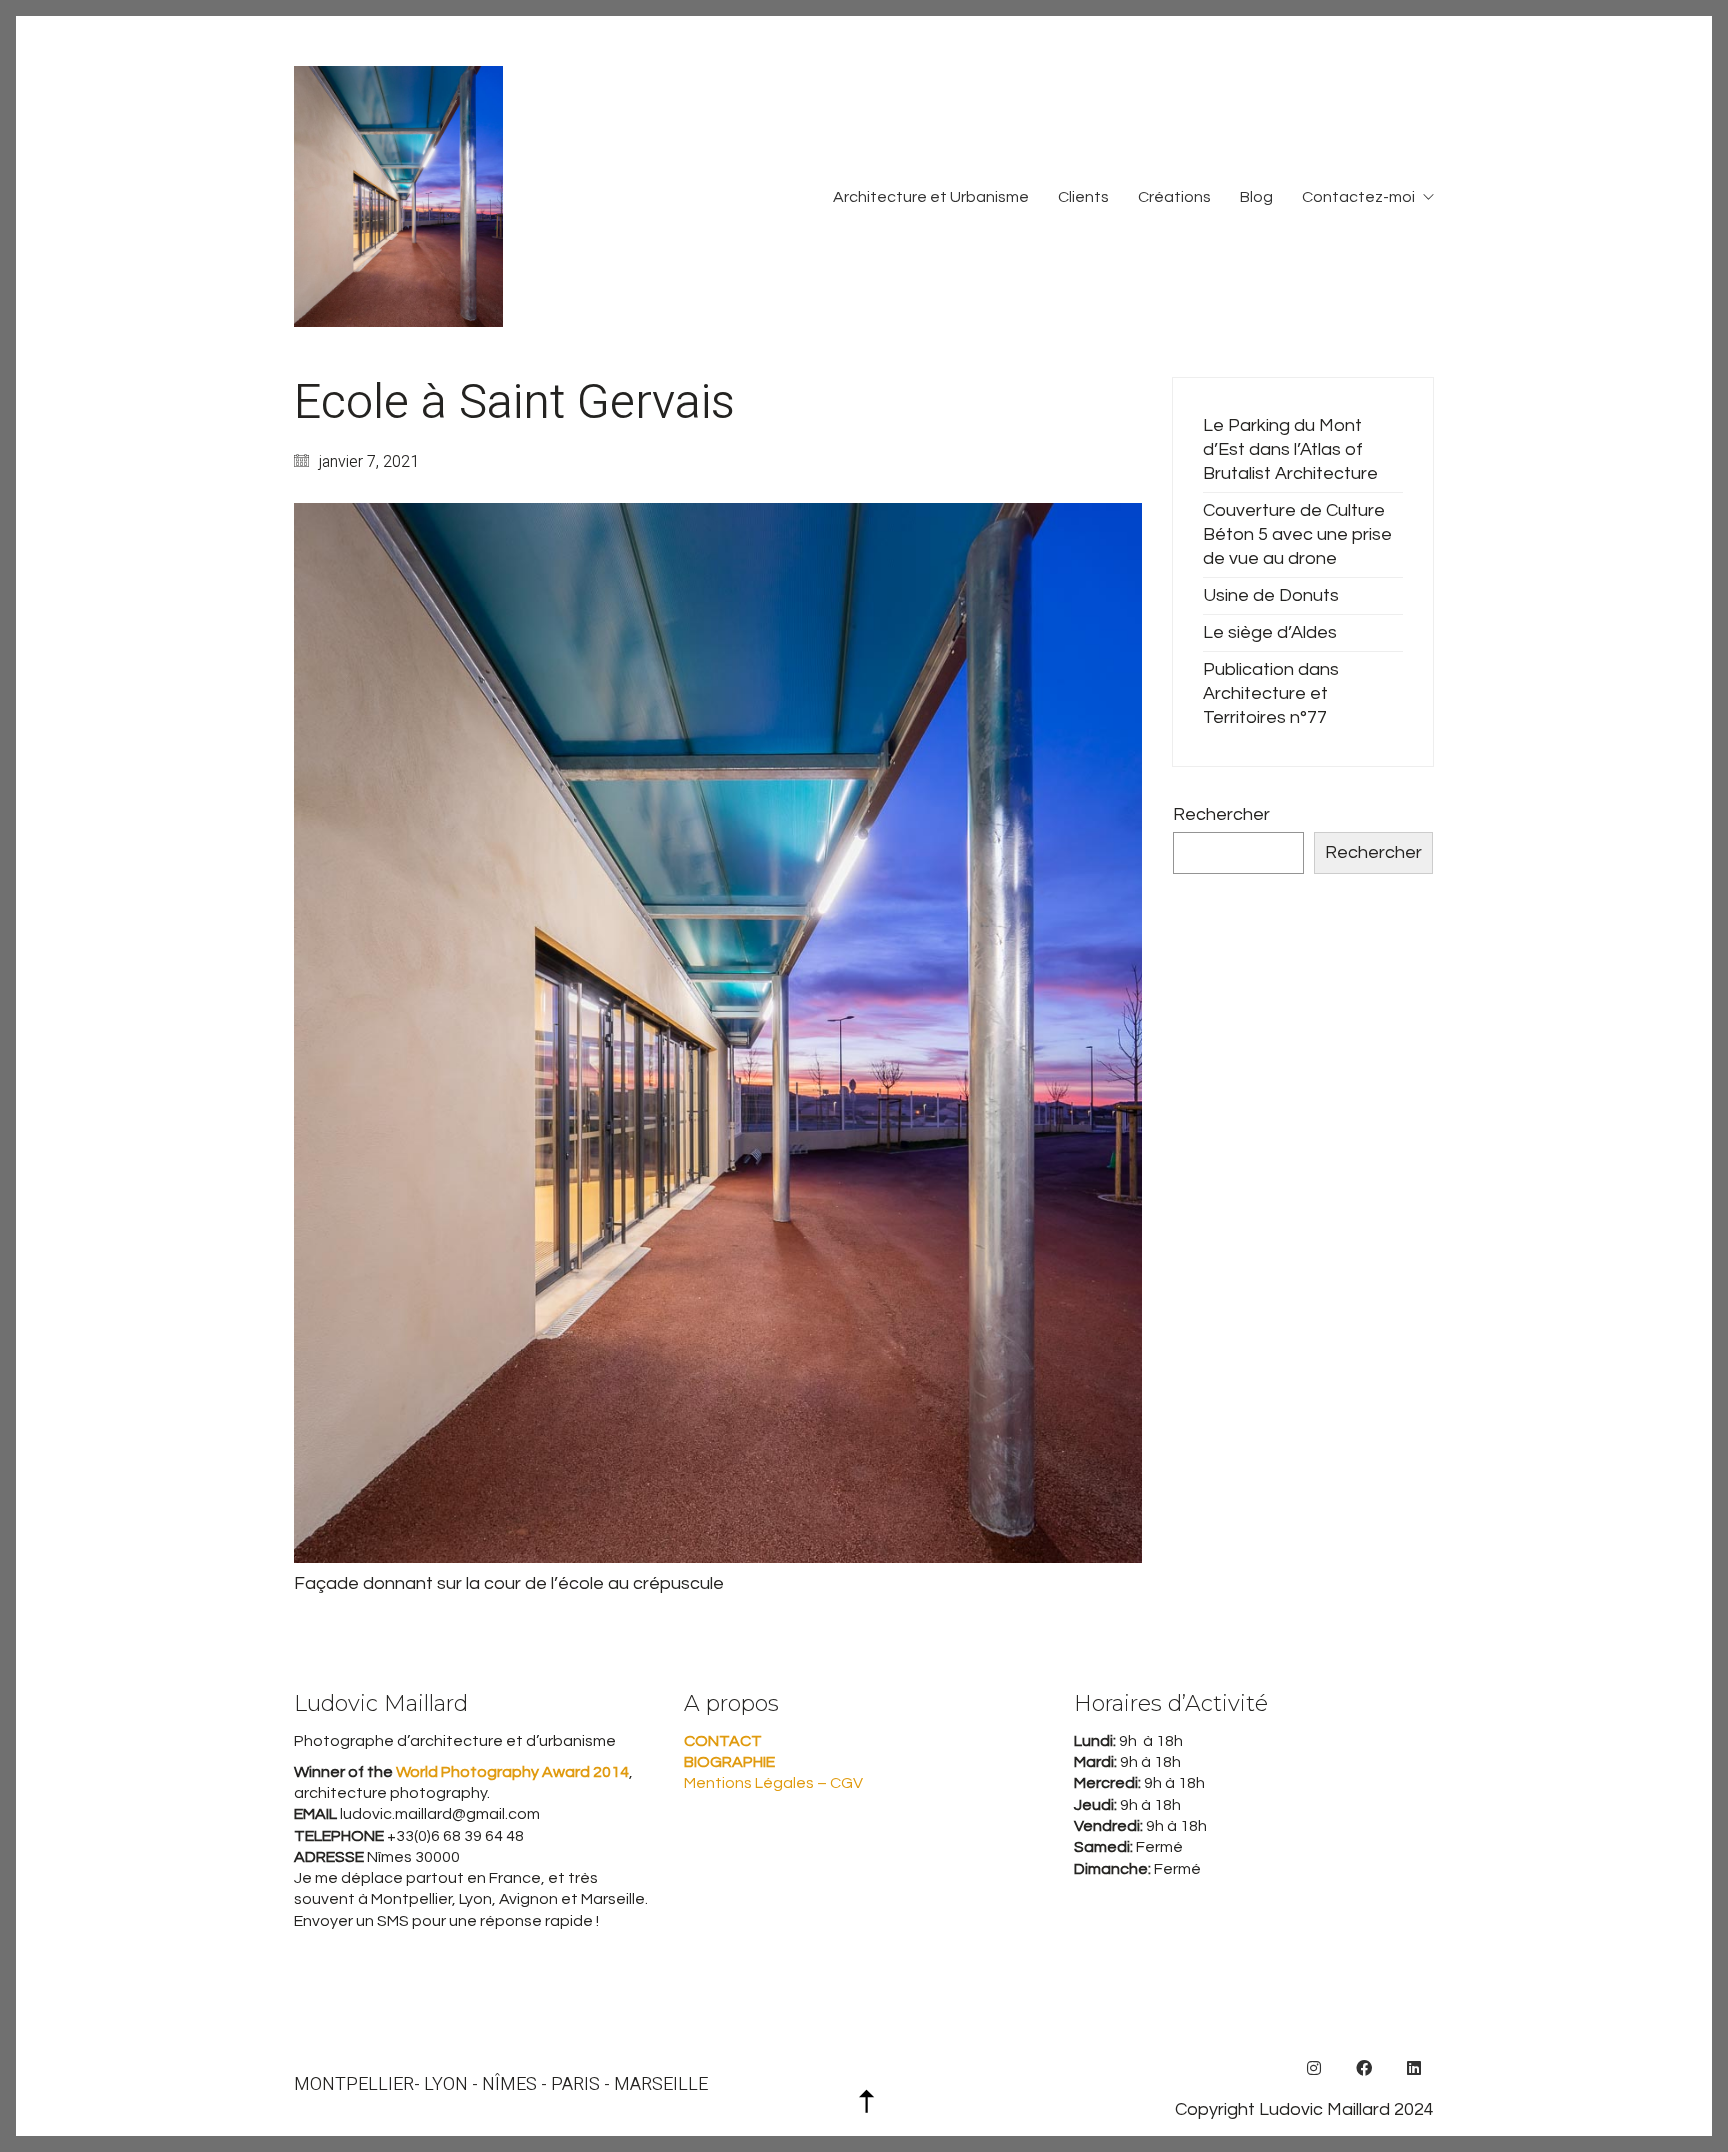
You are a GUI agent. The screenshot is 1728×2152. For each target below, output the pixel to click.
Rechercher (1221, 814)
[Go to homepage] (398, 196)
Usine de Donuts (1271, 595)
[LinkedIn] (1414, 2068)
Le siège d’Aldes (1270, 632)
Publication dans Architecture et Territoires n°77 (1271, 693)
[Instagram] (1314, 2068)
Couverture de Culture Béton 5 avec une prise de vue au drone (1297, 534)
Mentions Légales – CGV (773, 1783)
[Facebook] (1364, 2068)
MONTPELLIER (354, 2085)
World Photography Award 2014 (511, 1772)
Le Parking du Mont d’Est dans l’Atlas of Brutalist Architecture (1290, 449)
